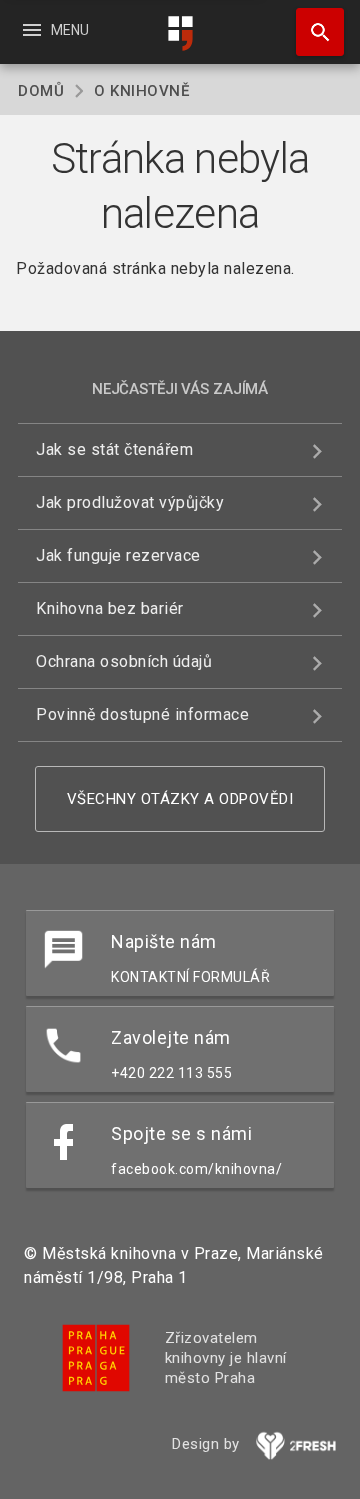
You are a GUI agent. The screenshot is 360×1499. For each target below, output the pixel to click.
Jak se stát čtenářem (114, 449)
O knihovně (141, 91)
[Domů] (180, 33)
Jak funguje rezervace (118, 555)
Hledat (313, 32)
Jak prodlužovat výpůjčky (130, 502)
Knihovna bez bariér (110, 608)
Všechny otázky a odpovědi (180, 799)
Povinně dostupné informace (142, 714)
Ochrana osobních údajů (124, 661)
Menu (54, 30)
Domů (41, 91)
